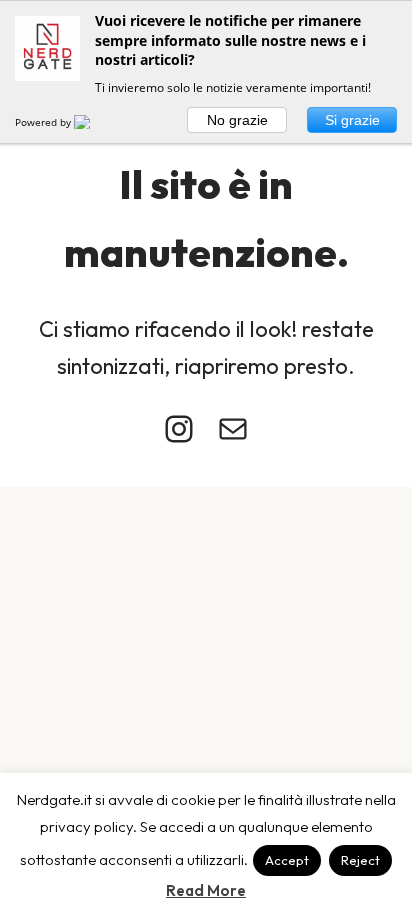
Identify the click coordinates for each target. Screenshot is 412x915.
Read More (206, 890)
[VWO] (94, 122)
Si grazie (352, 120)
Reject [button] (360, 860)
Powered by (44, 122)
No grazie (237, 120)
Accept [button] (287, 860)
